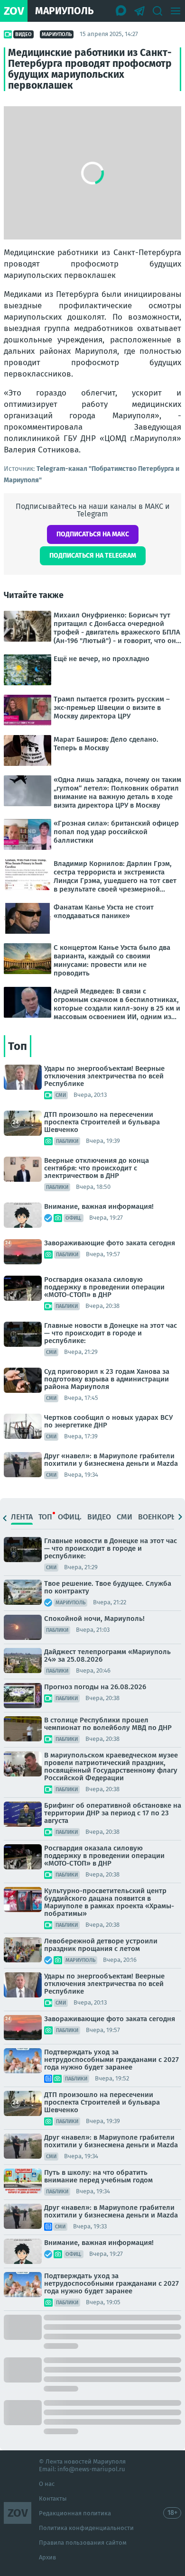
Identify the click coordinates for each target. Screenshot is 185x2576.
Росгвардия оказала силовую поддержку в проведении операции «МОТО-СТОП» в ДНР (104, 1287)
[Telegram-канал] (139, 11)
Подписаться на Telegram (93, 556)
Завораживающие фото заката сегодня (110, 1243)
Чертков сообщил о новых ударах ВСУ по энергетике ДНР (108, 1421)
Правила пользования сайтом (83, 2543)
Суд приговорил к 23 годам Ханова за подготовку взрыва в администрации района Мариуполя (107, 1379)
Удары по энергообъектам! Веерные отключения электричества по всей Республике (104, 1076)
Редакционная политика (75, 2513)
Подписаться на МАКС (93, 534)
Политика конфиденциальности (86, 2528)
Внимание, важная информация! (99, 1206)
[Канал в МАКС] (121, 11)
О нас (47, 2484)
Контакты (53, 2498)
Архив (47, 2557)
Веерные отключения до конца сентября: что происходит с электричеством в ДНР (97, 1168)
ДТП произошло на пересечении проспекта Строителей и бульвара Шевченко (102, 1122)
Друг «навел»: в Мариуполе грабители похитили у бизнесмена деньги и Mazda (111, 1460)
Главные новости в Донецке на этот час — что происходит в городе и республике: (111, 1333)
